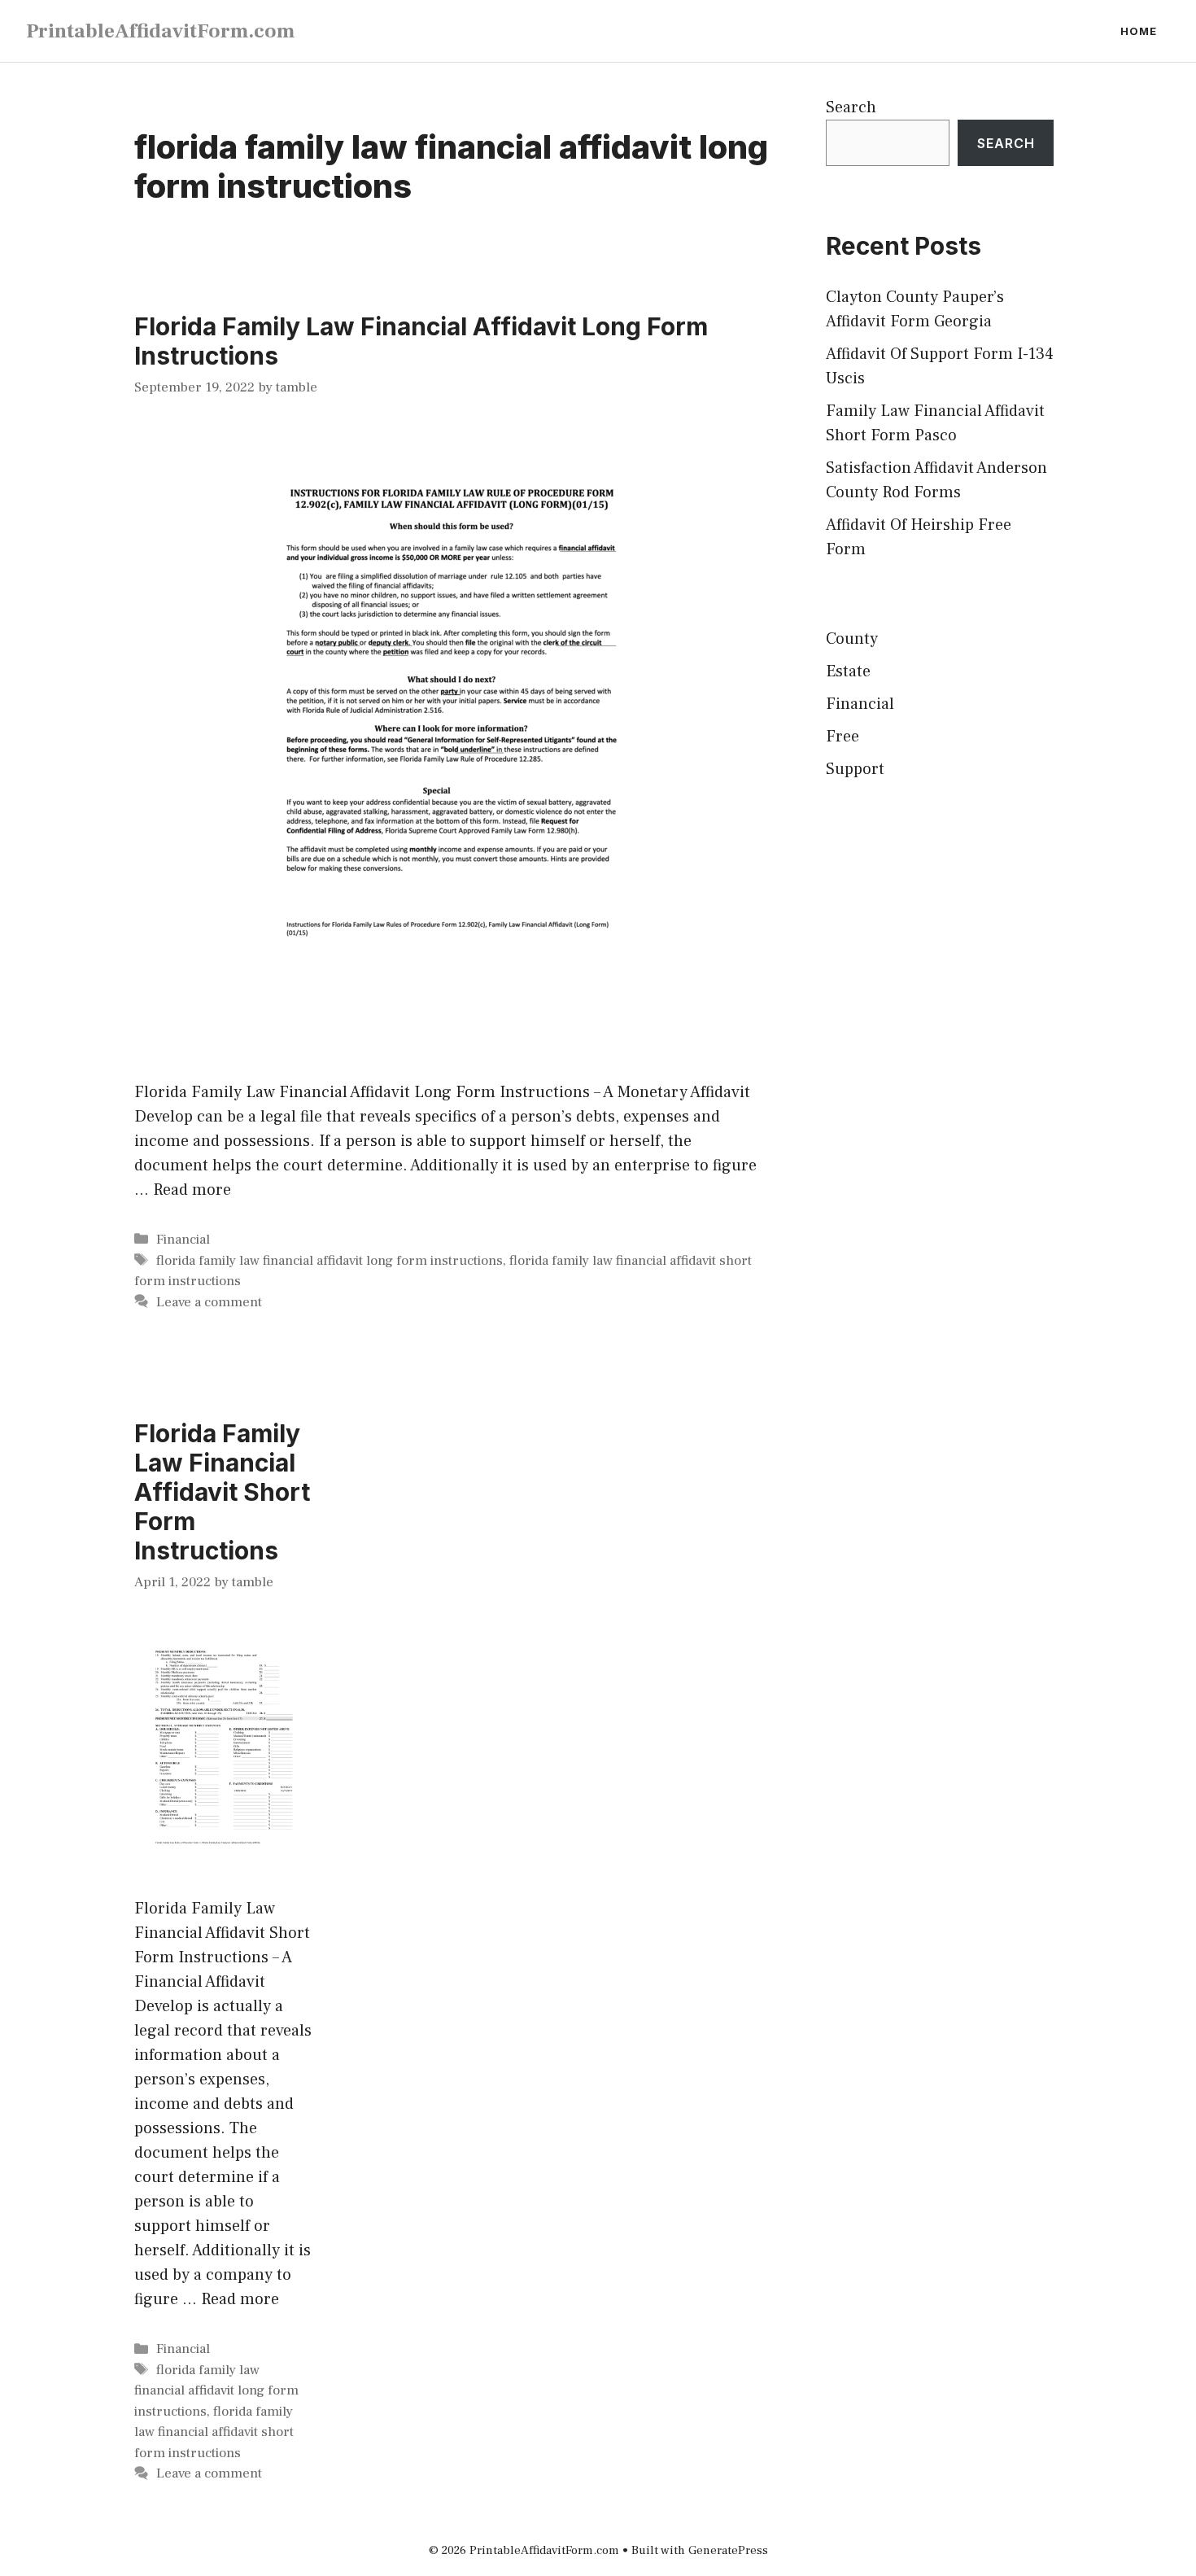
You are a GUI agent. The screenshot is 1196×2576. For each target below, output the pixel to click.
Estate (848, 671)
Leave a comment (209, 1302)
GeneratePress (728, 2550)
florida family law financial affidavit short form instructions (214, 2432)
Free (842, 737)
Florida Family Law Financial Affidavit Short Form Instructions (222, 1492)
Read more (192, 1190)
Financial (183, 1240)
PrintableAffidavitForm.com (160, 31)
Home (1139, 31)
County (852, 639)
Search (851, 107)
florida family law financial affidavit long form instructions (330, 1261)
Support (855, 769)
